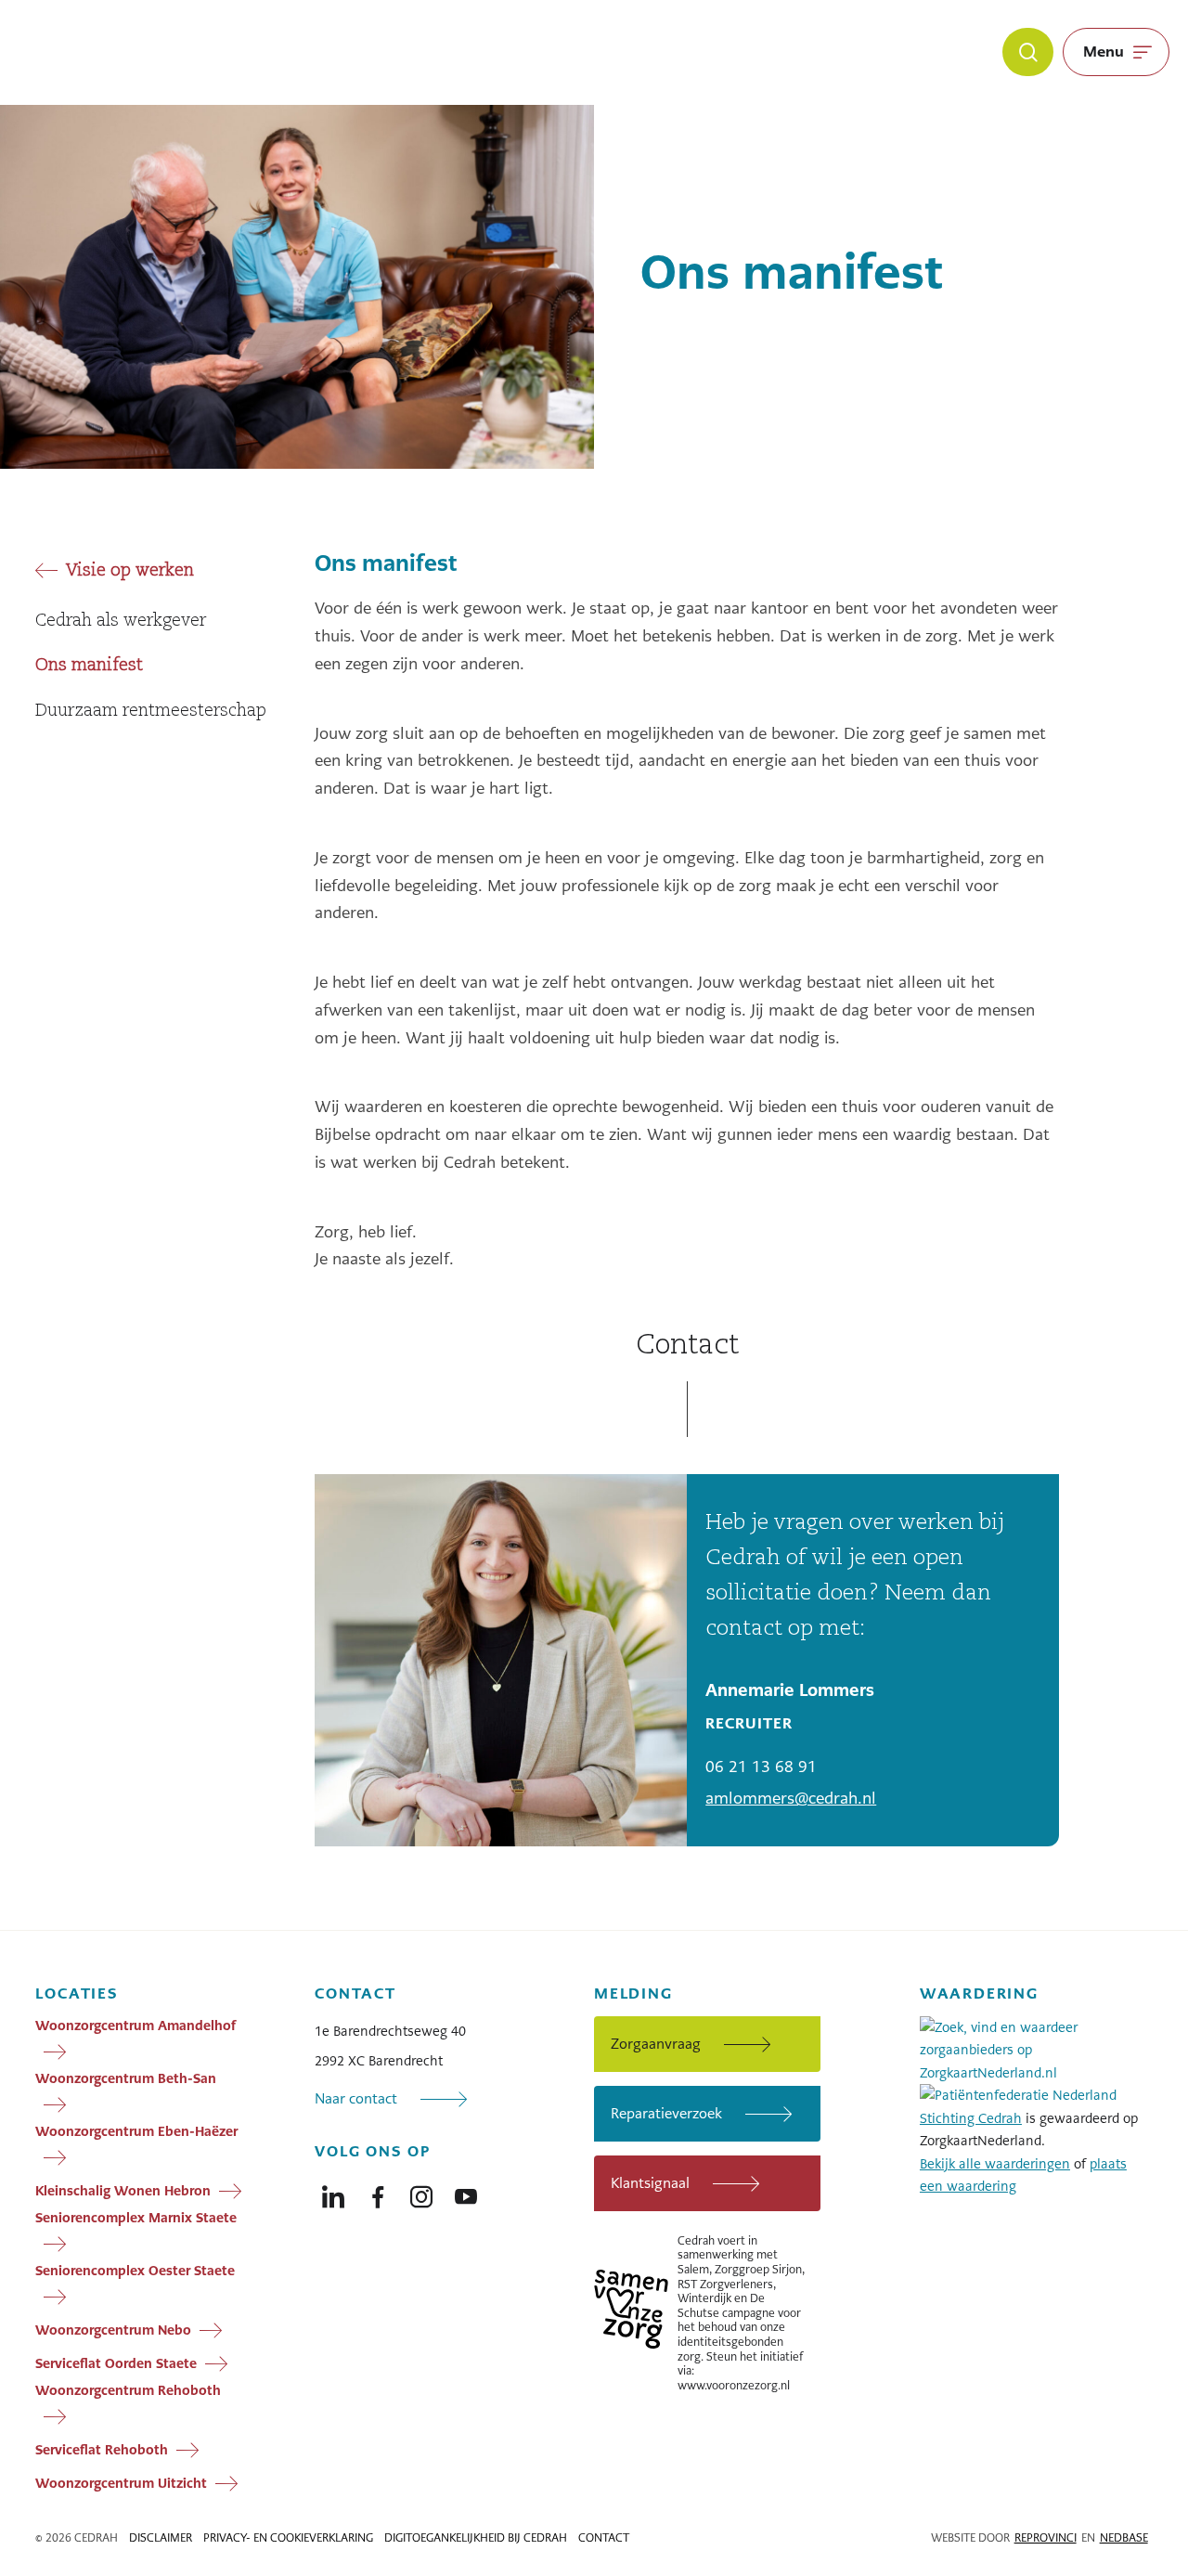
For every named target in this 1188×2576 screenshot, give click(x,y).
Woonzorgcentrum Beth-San (126, 2078)
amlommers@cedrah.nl (791, 1798)
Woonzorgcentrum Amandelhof (136, 2026)
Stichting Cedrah (971, 2118)
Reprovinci (1046, 2538)
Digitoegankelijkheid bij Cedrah (476, 2538)
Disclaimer (161, 2538)
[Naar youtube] (466, 2193)
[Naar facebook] (378, 2193)
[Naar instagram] (421, 2193)
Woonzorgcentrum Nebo (113, 2329)
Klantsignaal (650, 2183)
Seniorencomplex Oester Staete (135, 2271)
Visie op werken (130, 571)
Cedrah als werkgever (121, 621)
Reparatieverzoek (666, 2113)
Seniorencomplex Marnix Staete (136, 2218)
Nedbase (1124, 2538)
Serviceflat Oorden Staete (116, 2362)
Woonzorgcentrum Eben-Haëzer (136, 2131)
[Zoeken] (1028, 52)
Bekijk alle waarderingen (995, 2164)
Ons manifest (89, 666)
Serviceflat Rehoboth (102, 2449)
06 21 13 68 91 (761, 1767)
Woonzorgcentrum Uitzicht (121, 2482)
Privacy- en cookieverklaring (288, 2538)
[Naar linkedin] (333, 2193)
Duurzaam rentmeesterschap (151, 711)
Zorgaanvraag (656, 2044)
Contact (604, 2538)
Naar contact (356, 2098)
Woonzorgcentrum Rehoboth (128, 2390)
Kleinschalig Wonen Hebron (123, 2190)
